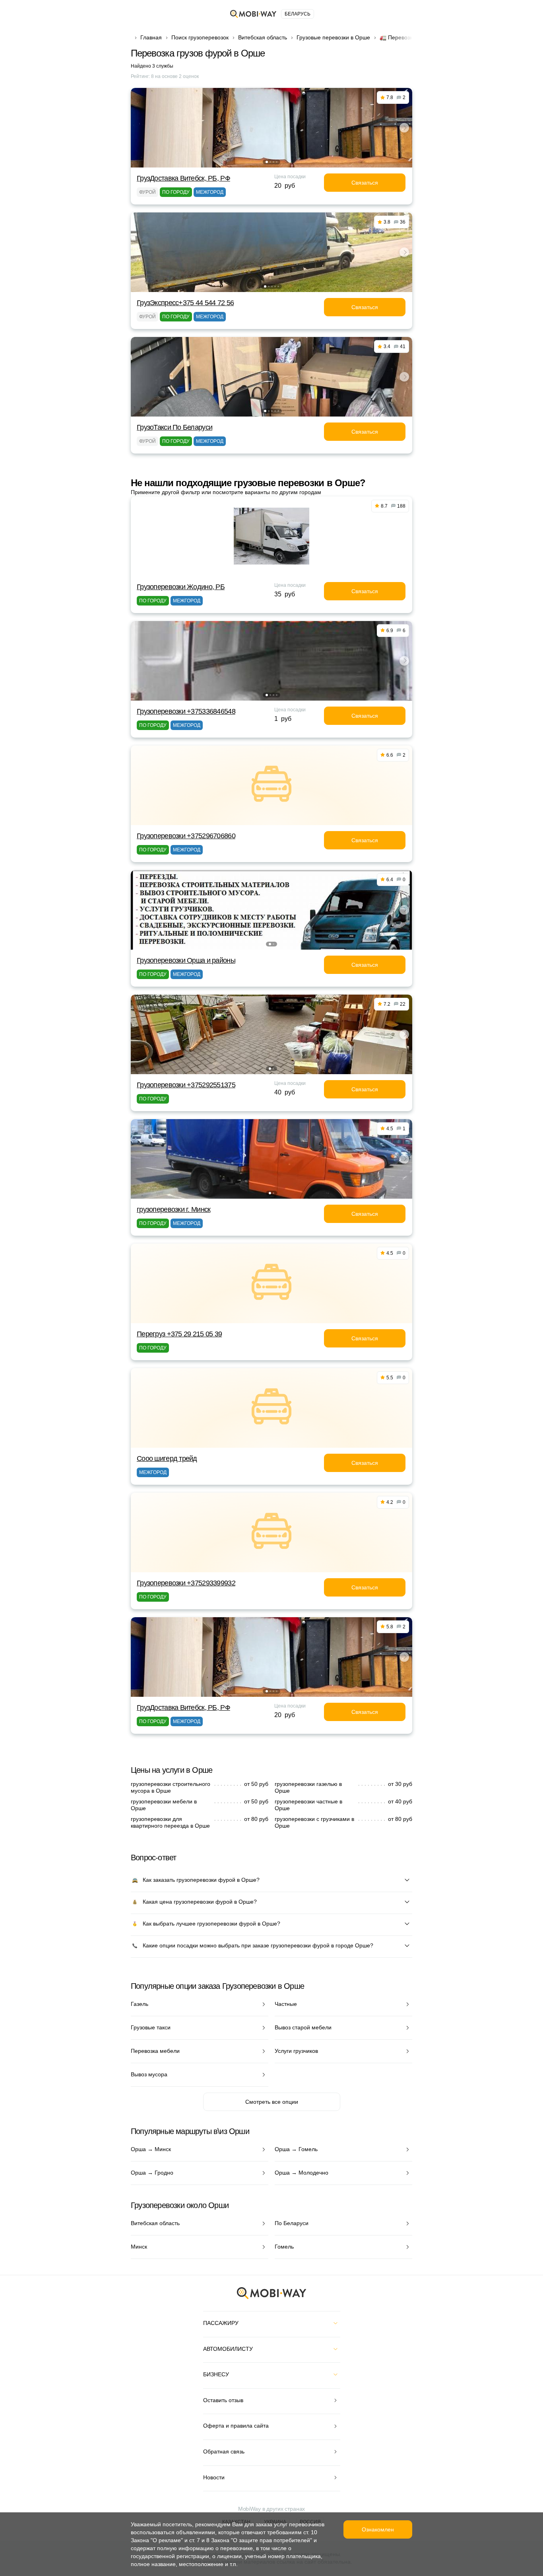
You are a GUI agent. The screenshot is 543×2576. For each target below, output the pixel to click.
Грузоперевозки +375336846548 (186, 711)
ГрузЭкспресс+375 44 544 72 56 (185, 303)
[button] (267, 162)
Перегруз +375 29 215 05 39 (179, 1334)
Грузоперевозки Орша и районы (186, 960)
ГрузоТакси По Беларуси (175, 427)
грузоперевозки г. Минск (174, 1209)
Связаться (365, 183)
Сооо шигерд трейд (167, 1458)
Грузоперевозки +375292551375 (186, 1085)
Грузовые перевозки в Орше (333, 37)
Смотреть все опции (272, 2102)
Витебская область (263, 37)
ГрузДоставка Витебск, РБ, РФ (183, 178)
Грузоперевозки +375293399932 (186, 1583)
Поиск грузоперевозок (200, 37)
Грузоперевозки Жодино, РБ (181, 587)
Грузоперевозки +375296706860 (186, 836)
